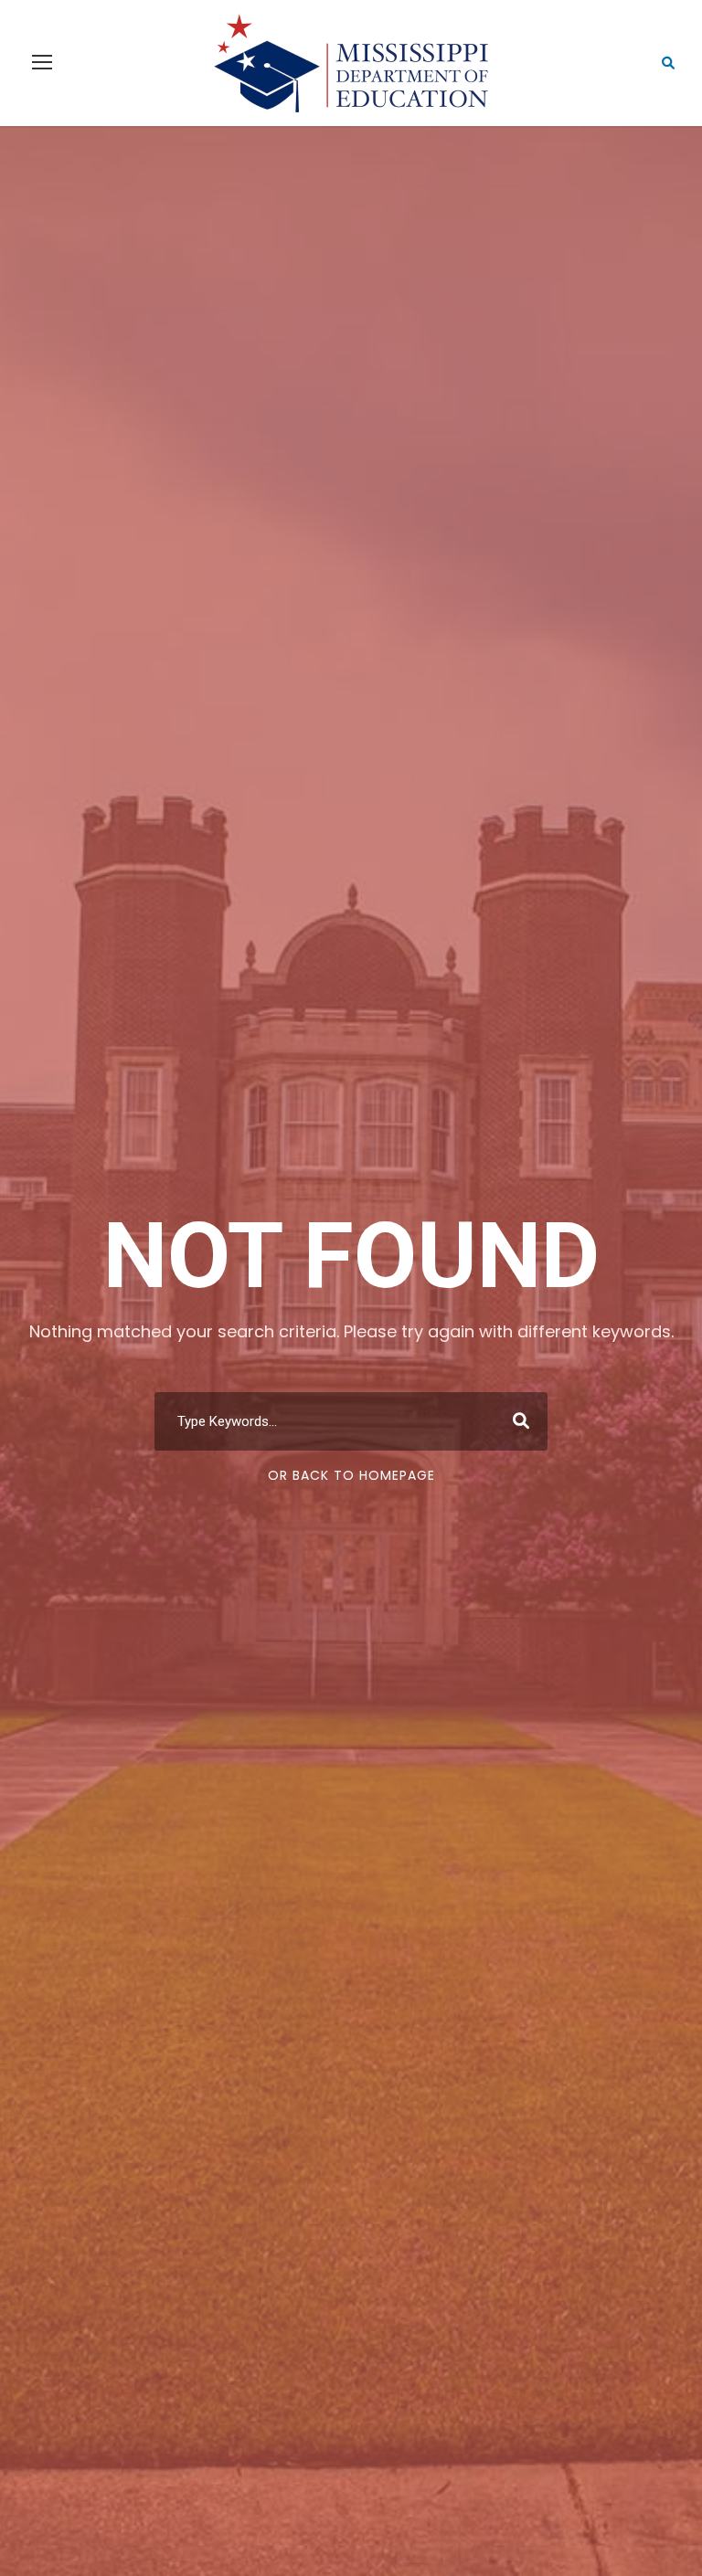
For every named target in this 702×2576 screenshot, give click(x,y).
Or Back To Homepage (351, 1475)
